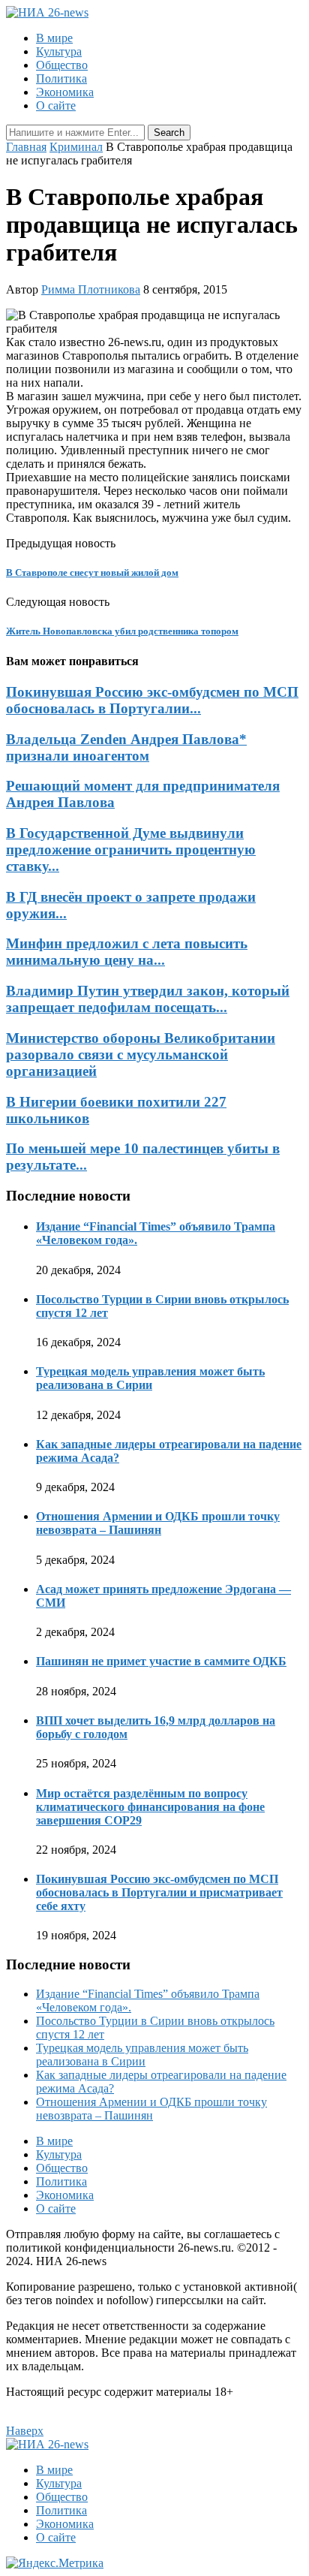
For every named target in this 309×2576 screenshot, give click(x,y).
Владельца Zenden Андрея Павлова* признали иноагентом (126, 747)
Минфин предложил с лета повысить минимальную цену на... (127, 952)
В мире (54, 38)
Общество (62, 65)
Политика (61, 78)
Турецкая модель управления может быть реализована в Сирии (150, 1378)
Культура (59, 51)
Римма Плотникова (91, 289)
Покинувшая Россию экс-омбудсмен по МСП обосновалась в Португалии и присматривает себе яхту (159, 1892)
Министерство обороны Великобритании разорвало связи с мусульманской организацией (141, 1055)
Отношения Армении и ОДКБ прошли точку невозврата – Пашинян (158, 1523)
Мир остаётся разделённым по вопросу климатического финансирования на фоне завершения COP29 (150, 1807)
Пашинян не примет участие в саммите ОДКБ (161, 1661)
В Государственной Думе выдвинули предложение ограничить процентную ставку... (131, 850)
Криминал (76, 147)
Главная (26, 147)
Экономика (65, 92)
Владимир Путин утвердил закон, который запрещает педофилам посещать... (148, 999)
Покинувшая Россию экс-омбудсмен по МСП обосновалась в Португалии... (152, 700)
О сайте (56, 105)
